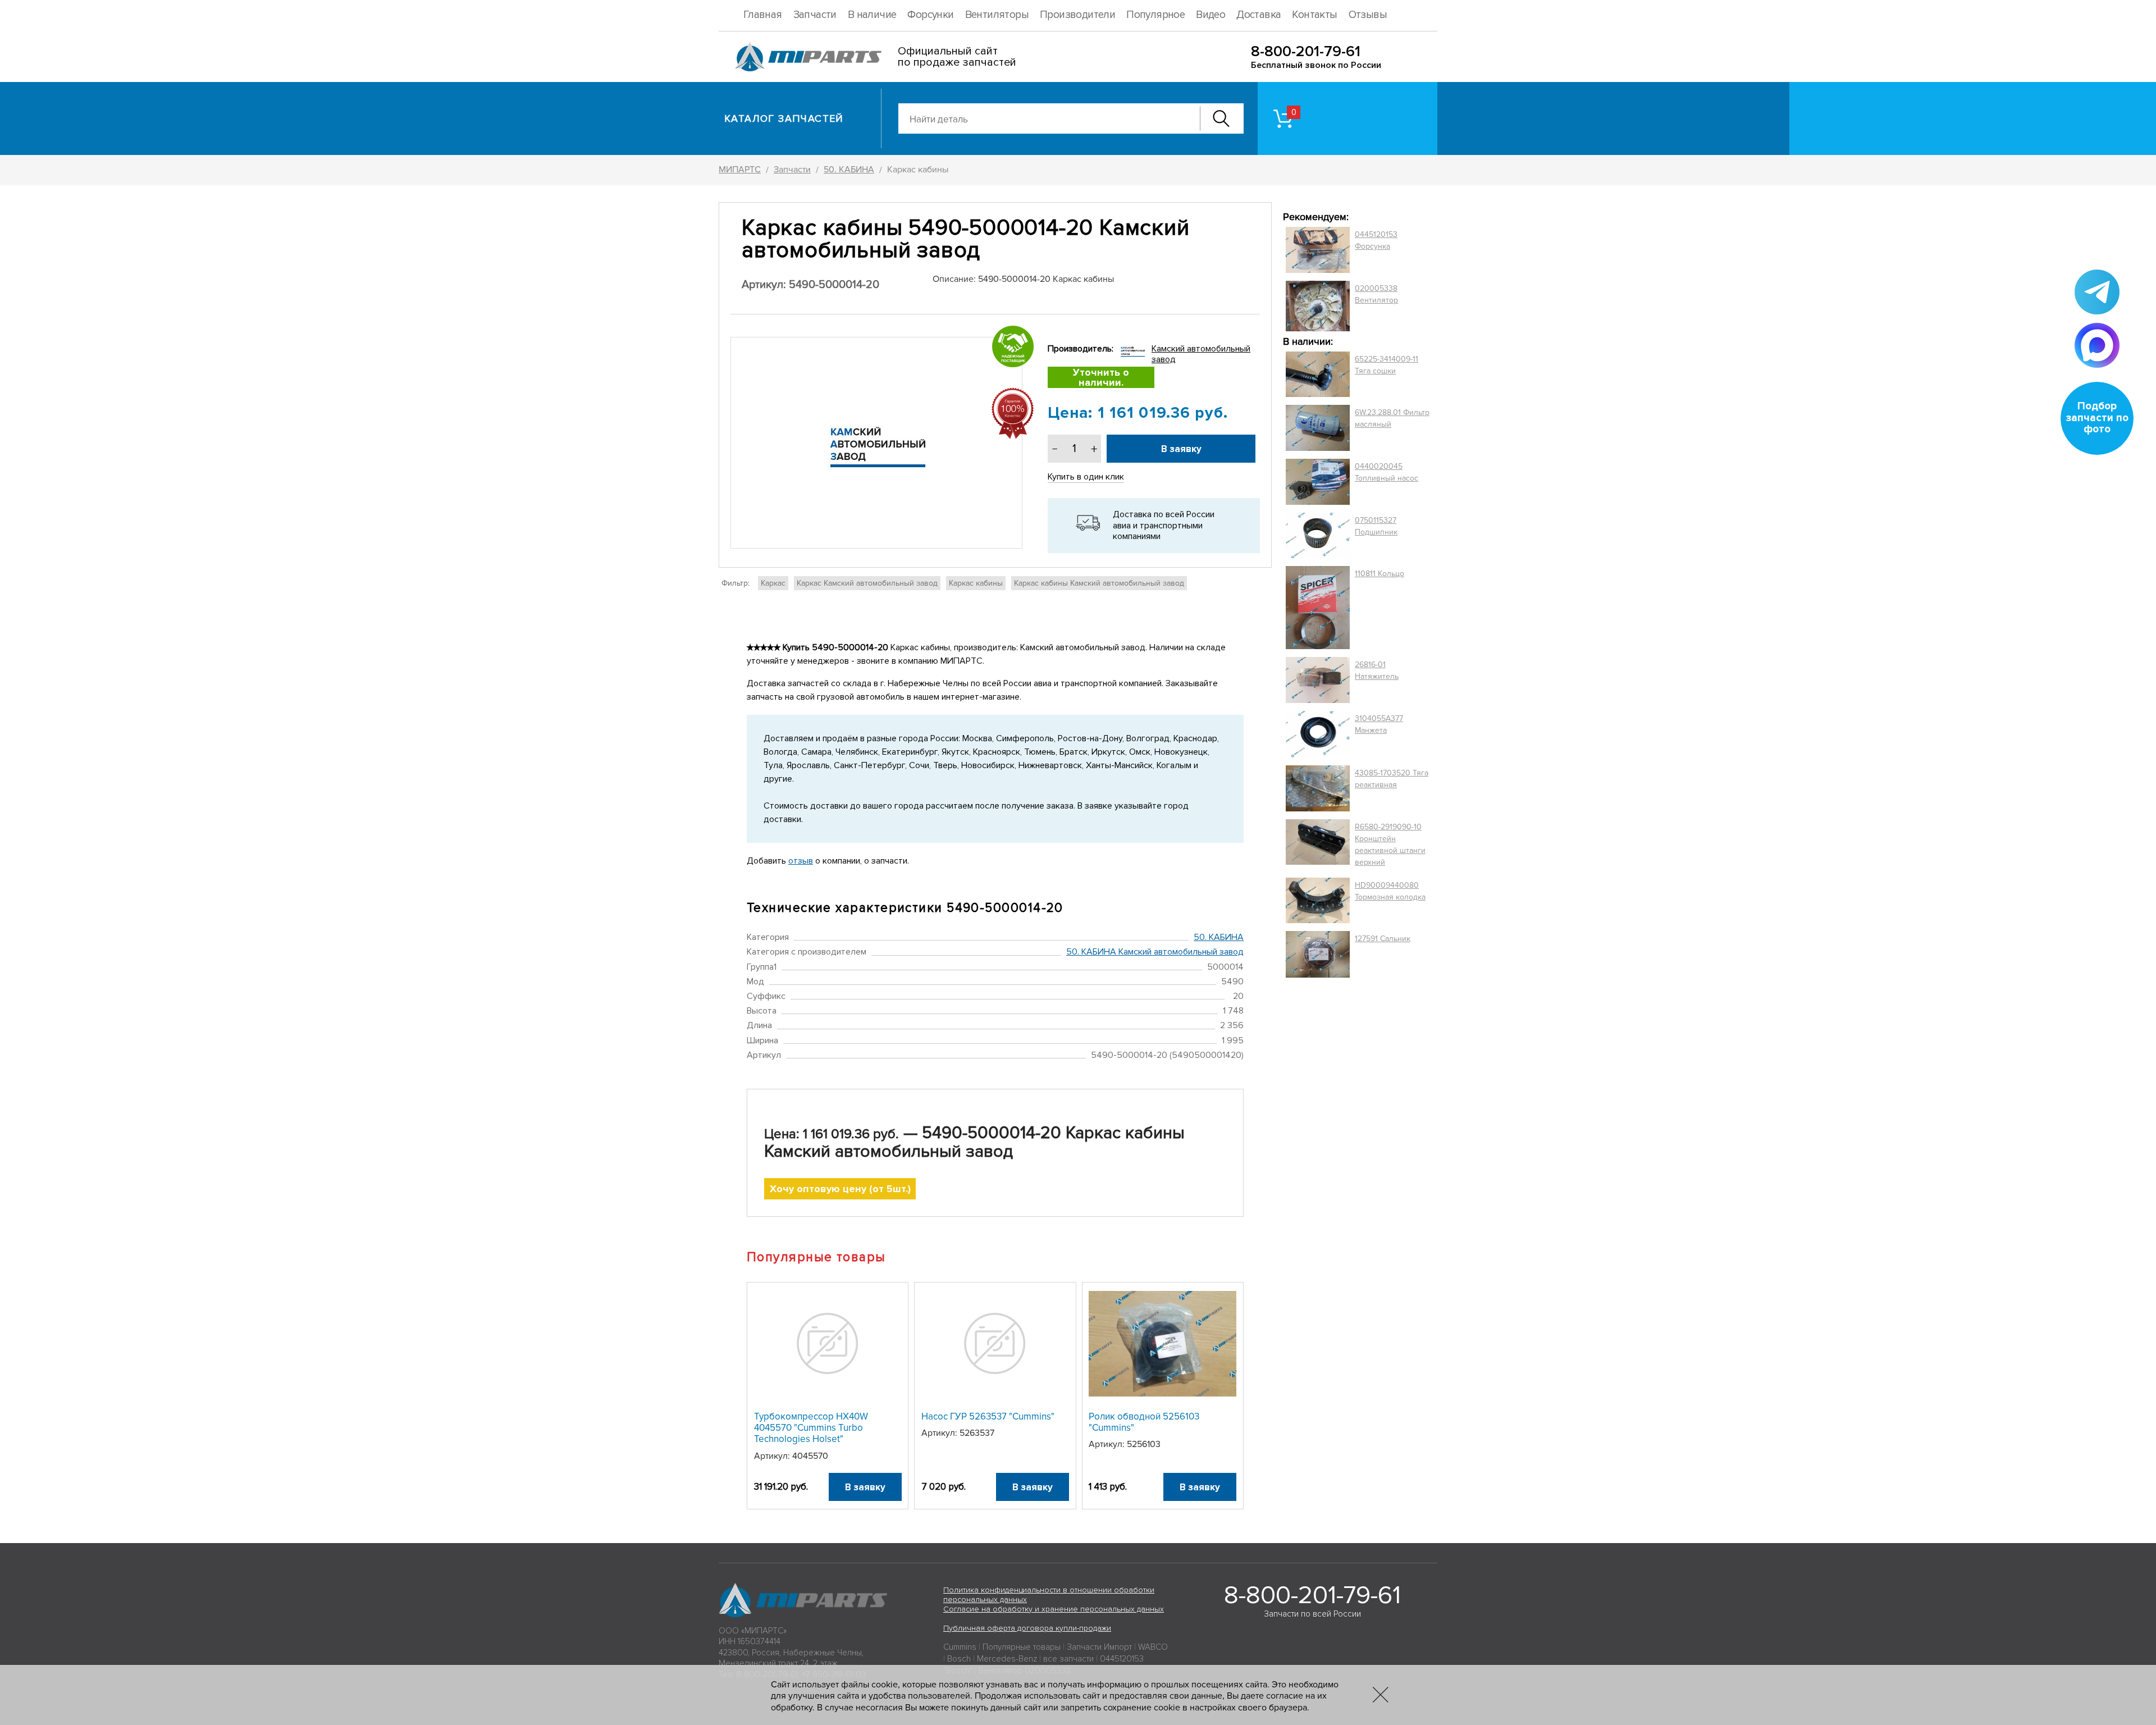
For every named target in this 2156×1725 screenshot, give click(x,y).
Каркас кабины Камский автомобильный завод (1099, 583)
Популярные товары (1022, 1647)
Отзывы (1368, 15)
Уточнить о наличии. (1101, 377)
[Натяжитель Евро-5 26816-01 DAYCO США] (1318, 680)
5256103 (1144, 1444)
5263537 (977, 1433)
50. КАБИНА (1219, 937)
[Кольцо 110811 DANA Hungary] (1318, 608)
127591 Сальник (1383, 939)
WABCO (1153, 1647)
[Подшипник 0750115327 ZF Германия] (1318, 535)
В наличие (872, 15)
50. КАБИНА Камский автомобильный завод (1155, 952)
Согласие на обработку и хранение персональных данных (1054, 1609)
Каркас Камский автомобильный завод (867, 583)
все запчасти (1068, 1659)
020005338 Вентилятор (1376, 294)
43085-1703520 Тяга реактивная (1392, 779)
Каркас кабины (976, 583)
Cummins (960, 1647)
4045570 (810, 1456)
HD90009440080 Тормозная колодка (1390, 891)
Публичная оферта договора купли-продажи (1027, 1628)
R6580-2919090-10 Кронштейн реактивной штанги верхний (1390, 845)
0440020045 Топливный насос (1387, 472)
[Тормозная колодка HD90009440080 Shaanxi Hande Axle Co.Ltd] (1318, 901)
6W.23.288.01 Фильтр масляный (1392, 418)
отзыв (801, 861)
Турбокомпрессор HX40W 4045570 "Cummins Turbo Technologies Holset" (811, 1428)
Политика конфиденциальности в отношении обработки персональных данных (1049, 1595)
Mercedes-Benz (1007, 1659)
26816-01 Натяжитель (1377, 670)
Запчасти (815, 15)
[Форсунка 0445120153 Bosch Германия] (1318, 250)
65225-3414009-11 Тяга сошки (1387, 365)
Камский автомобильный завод (1201, 354)
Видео (1211, 15)
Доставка (1259, 15)
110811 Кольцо (1380, 574)
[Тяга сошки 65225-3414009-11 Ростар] (1318, 375)
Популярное (1155, 15)
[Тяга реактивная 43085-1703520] (1318, 788)
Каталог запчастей (784, 118)
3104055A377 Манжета (1379, 724)
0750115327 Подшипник (1376, 526)
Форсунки (930, 15)
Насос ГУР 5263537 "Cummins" (988, 1416)
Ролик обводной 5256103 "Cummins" (1144, 1422)
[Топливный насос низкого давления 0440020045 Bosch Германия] (1318, 482)
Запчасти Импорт (1099, 1647)
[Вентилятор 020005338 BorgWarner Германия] (1318, 306)
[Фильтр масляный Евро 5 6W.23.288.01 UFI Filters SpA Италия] (1318, 428)
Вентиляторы (997, 15)
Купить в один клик (1086, 477)
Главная (763, 15)
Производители (1077, 15)
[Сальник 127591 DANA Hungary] (1318, 954)
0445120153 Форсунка (1376, 240)
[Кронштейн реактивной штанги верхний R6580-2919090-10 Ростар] (1318, 845)
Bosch (959, 1659)
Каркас (773, 583)
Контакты (1314, 15)
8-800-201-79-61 (1306, 51)
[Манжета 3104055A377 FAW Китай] (1318, 734)
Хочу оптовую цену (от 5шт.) (840, 1189)
